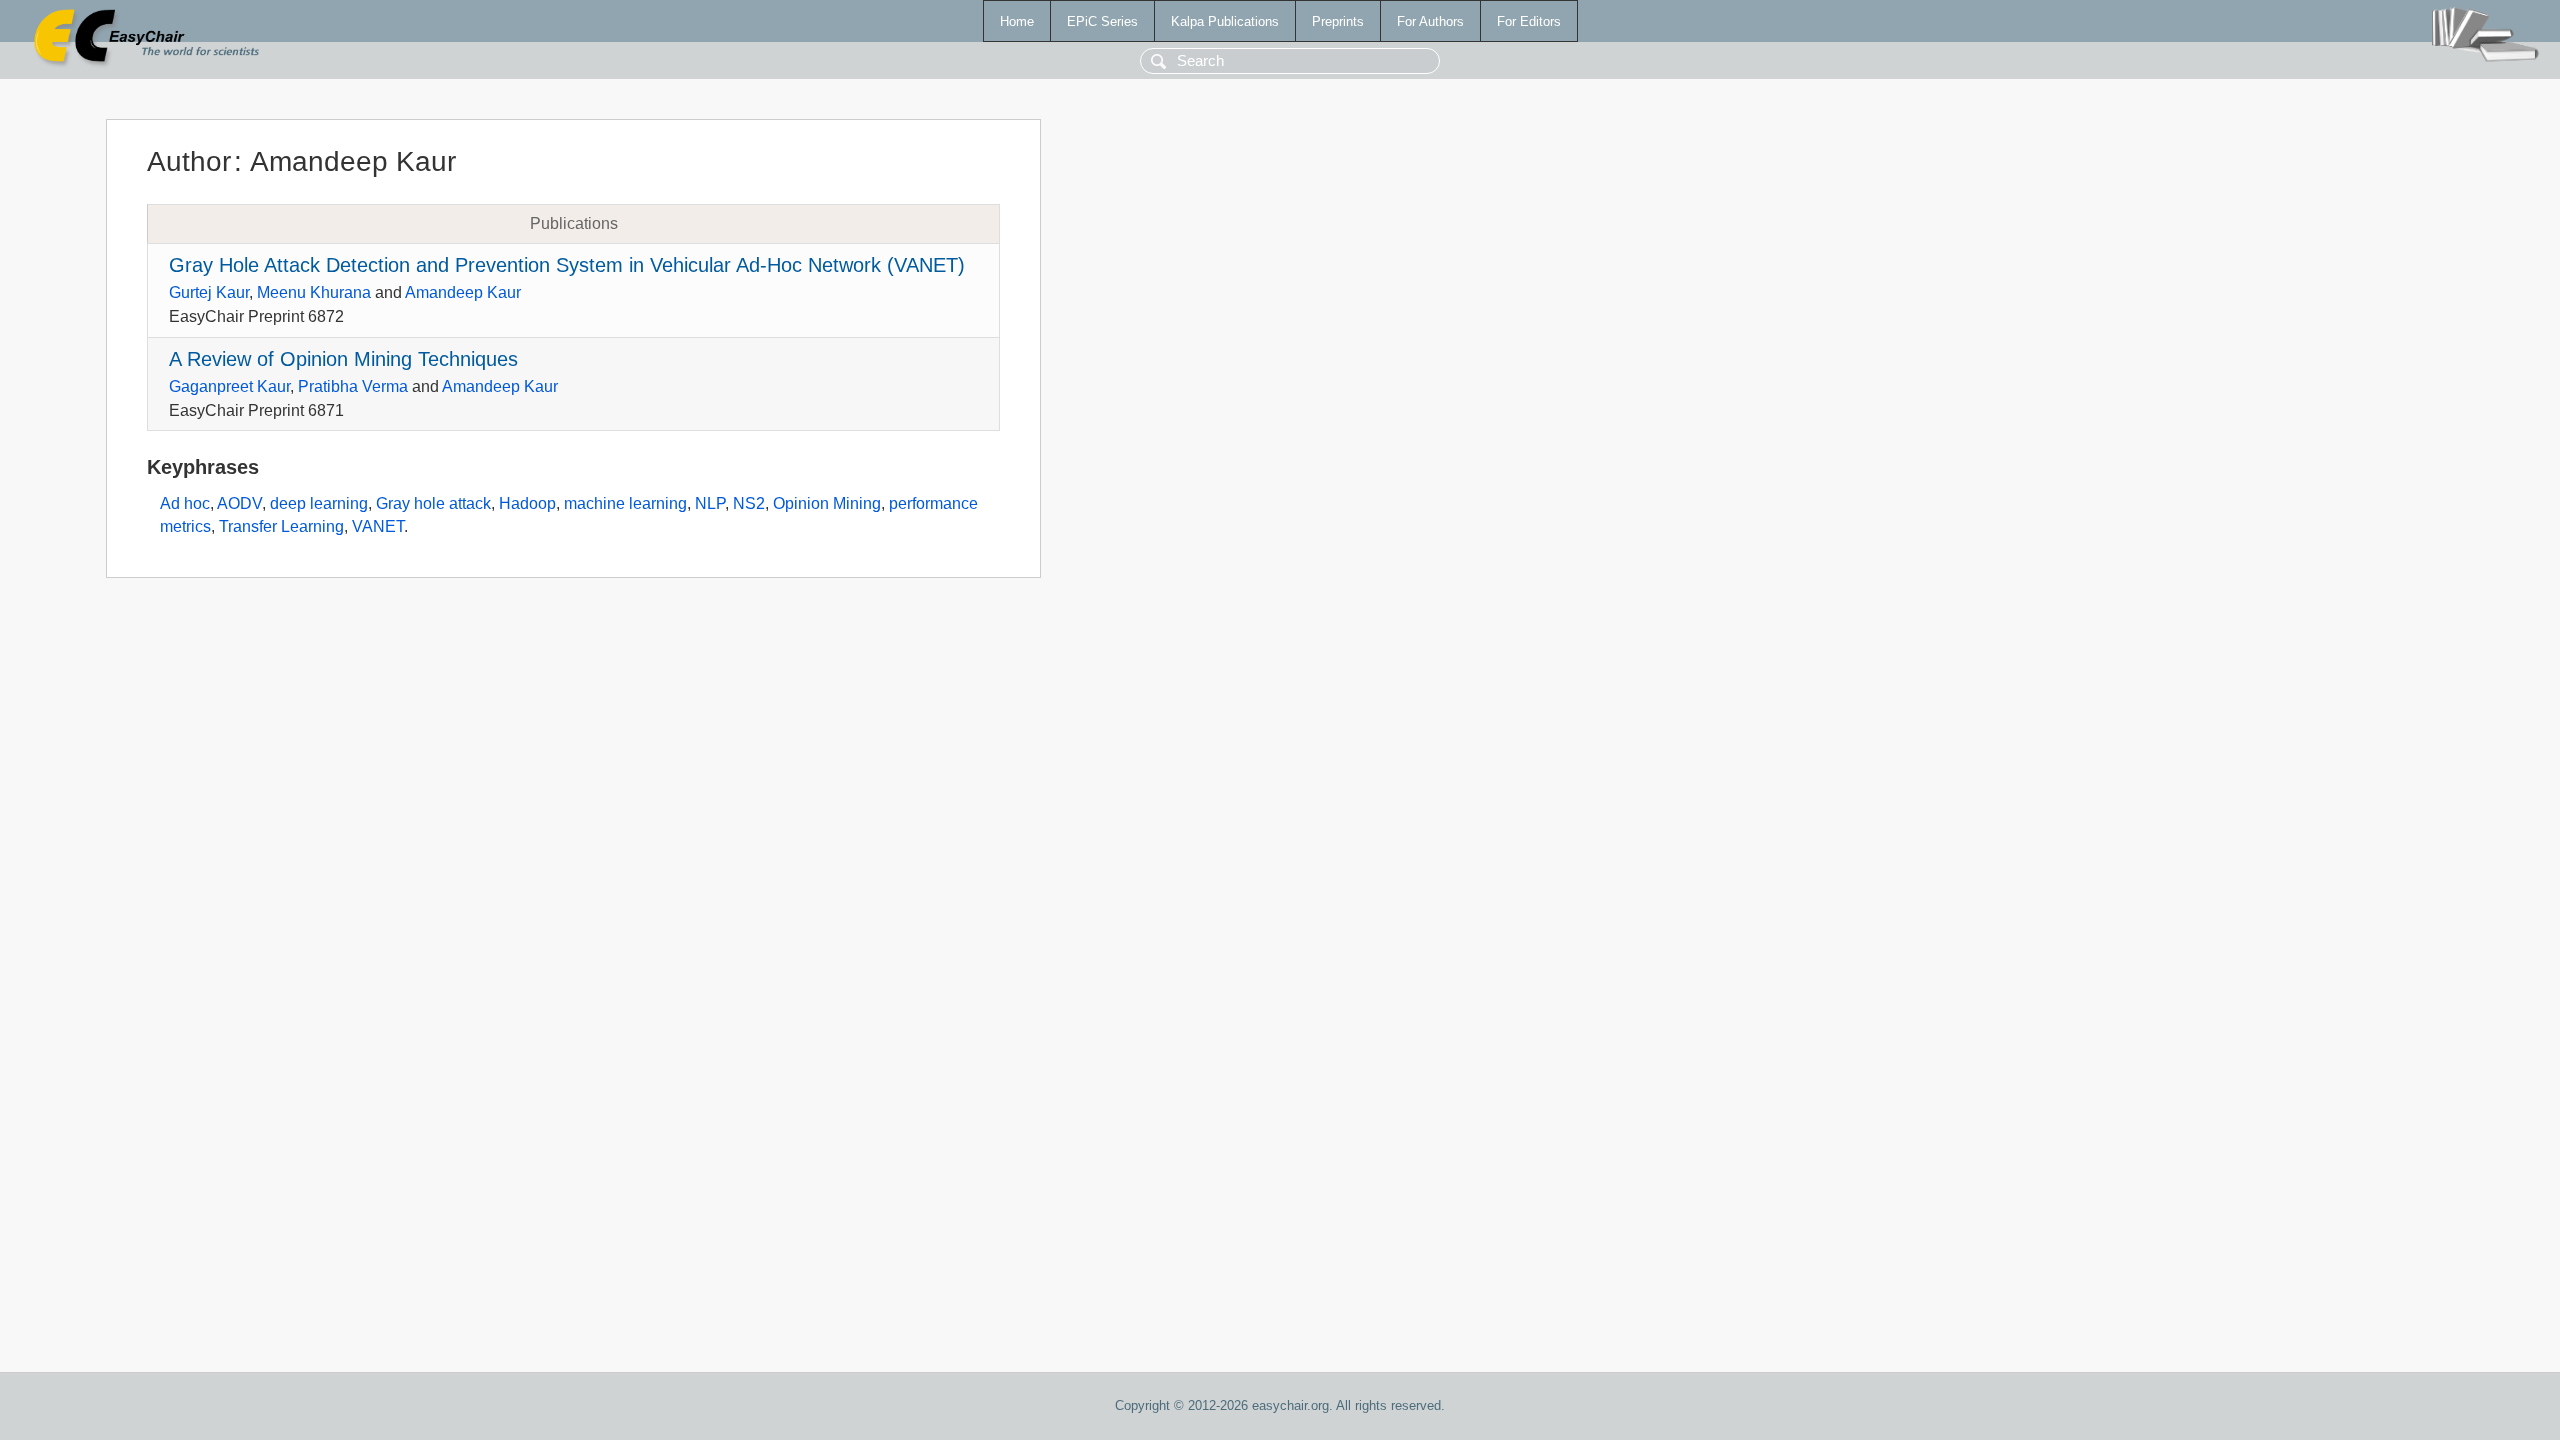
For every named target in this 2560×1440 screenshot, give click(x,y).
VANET (378, 526)
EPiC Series (1102, 21)
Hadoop (527, 503)
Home (1017, 21)
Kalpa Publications (1225, 21)
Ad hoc (185, 503)
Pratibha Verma (353, 386)
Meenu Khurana (314, 292)
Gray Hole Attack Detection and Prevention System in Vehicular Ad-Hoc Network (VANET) (567, 265)
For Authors (1430, 21)
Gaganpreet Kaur (229, 386)
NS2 (749, 503)
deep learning (319, 503)
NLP (710, 503)
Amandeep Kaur (463, 292)
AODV (239, 503)
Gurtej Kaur (209, 292)
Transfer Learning (281, 526)
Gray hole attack (433, 503)
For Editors (1529, 21)
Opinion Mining (827, 503)
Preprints (1338, 21)
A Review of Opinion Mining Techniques (343, 359)
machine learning (625, 503)
